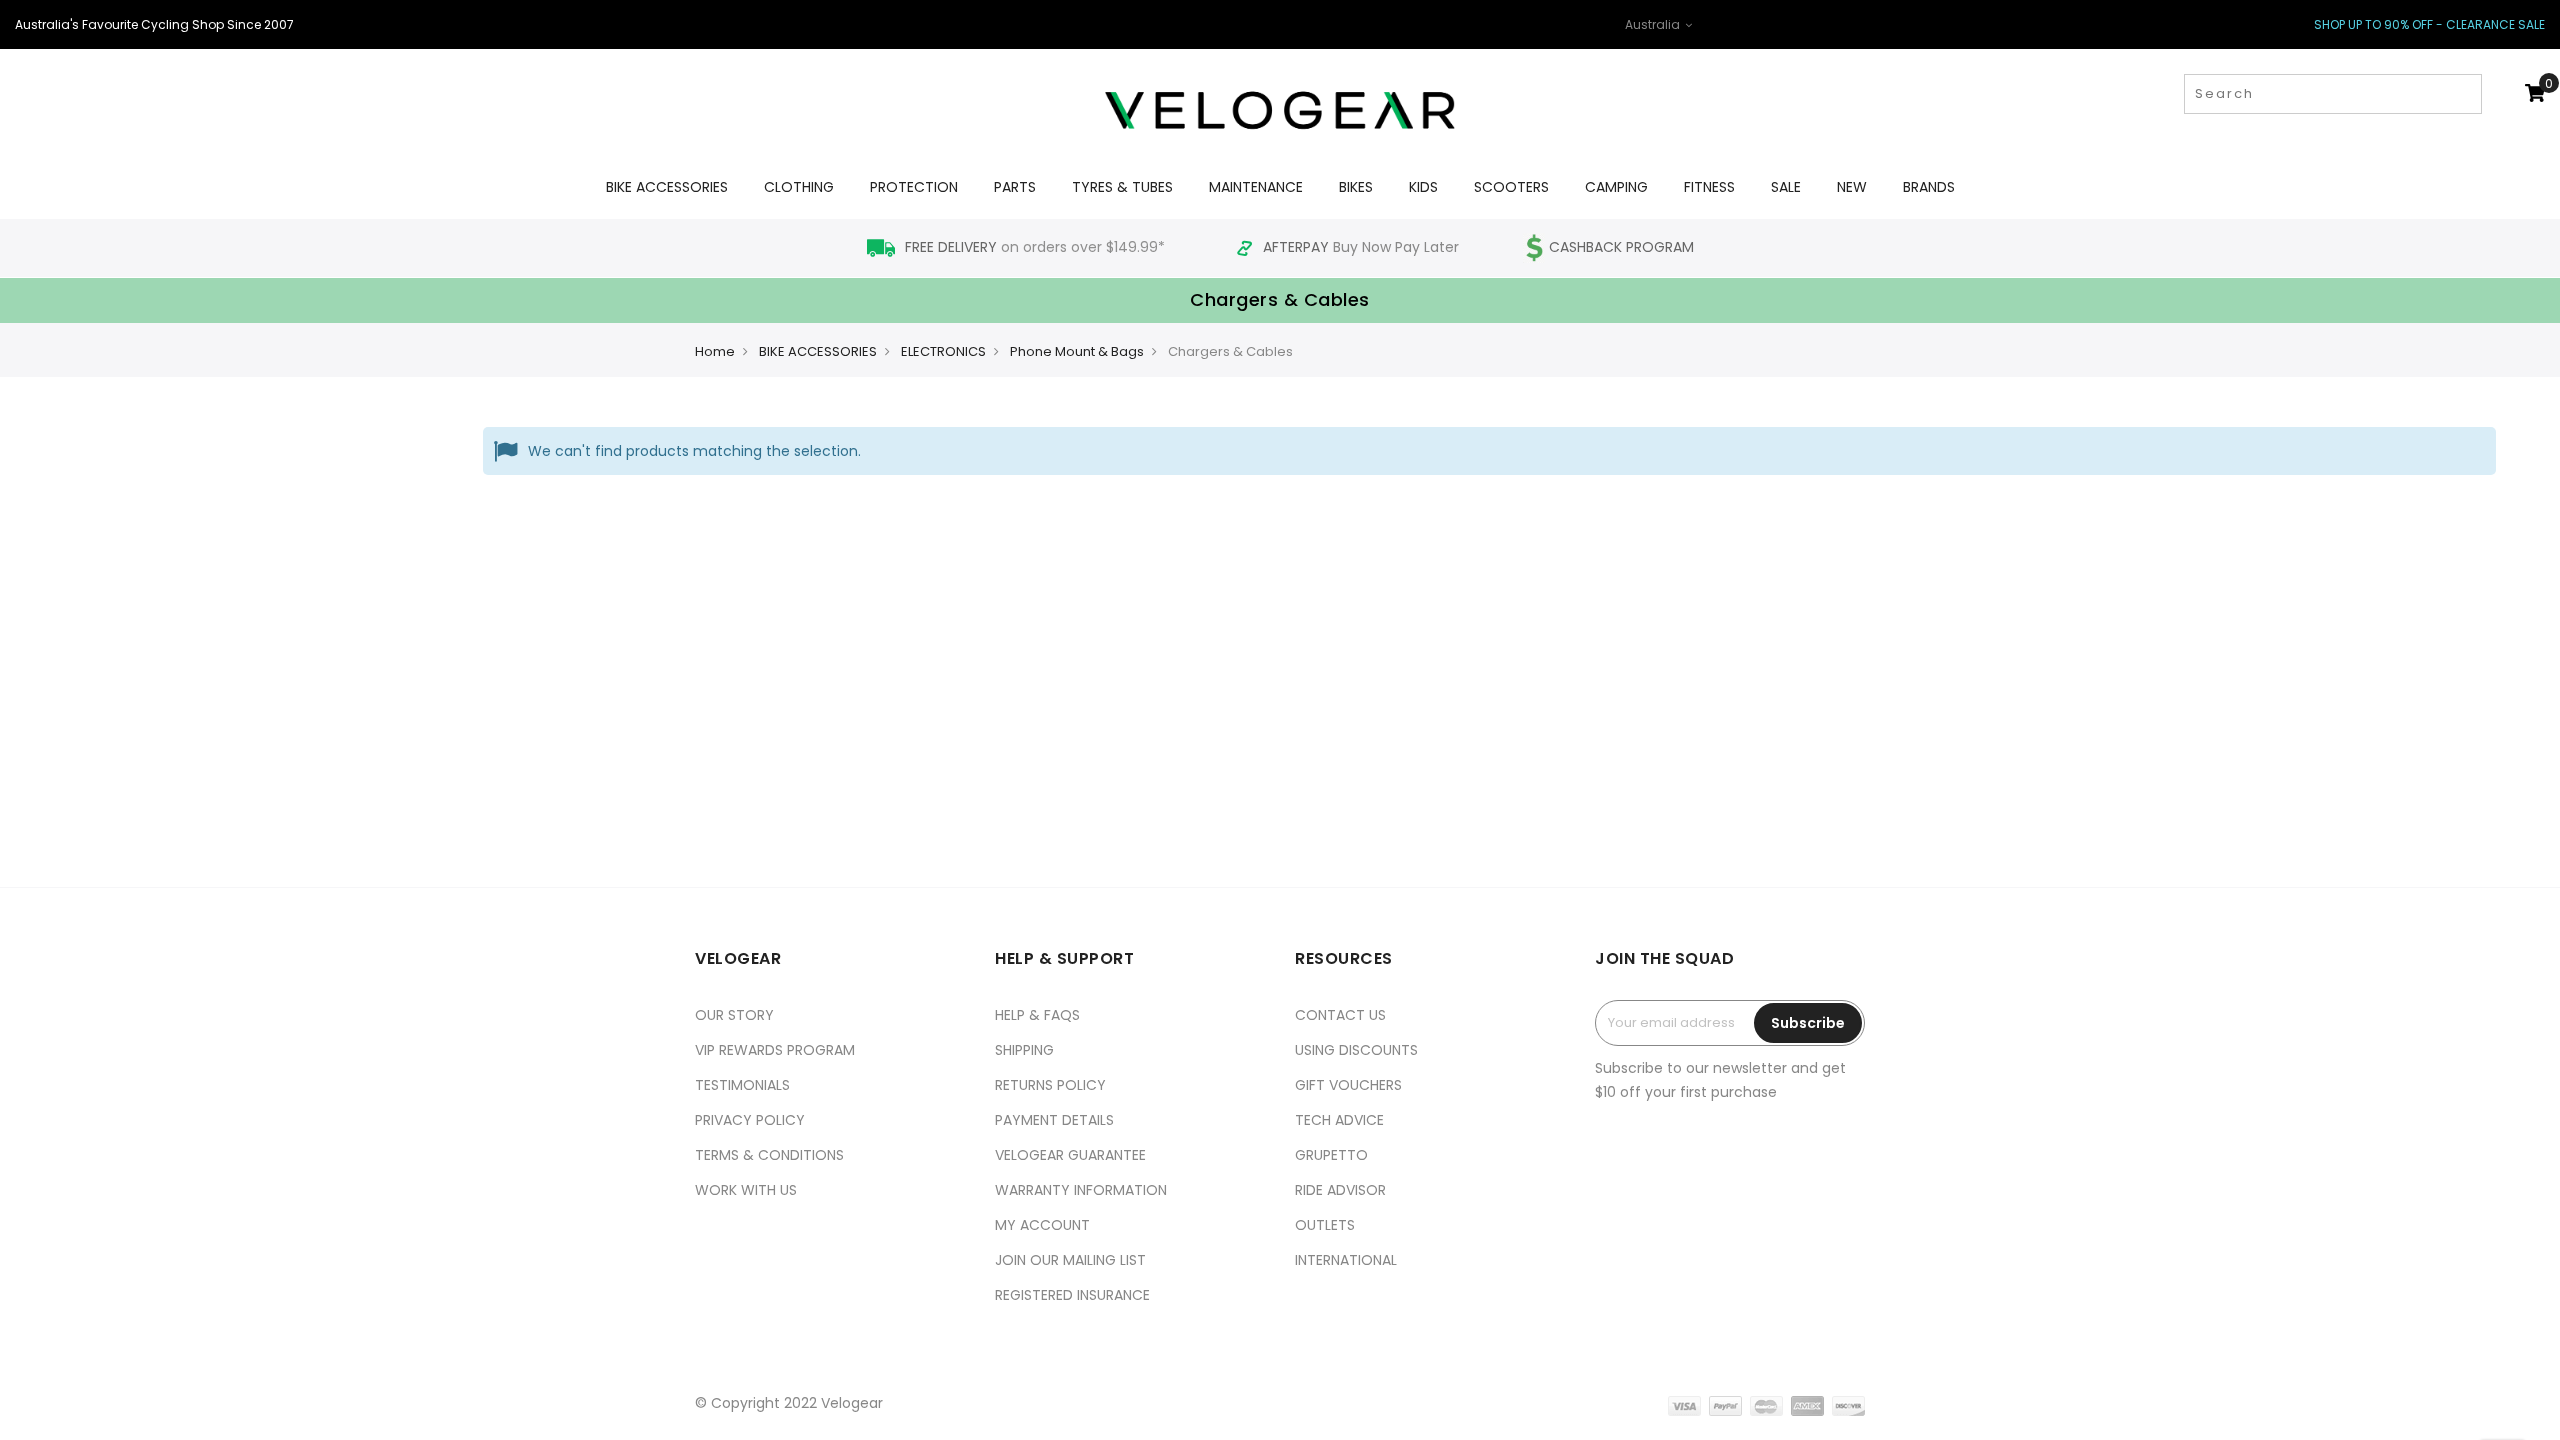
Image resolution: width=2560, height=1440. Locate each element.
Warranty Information (1081, 1190)
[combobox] (2333, 94)
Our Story (734, 1015)
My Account (1042, 1225)
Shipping (1024, 1050)
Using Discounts (1356, 1050)
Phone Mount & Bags (1077, 351)
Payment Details (1054, 1120)
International (1346, 1260)
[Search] (2464, 94)
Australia (1654, 24)
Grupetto (1331, 1155)
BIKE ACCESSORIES (818, 351)
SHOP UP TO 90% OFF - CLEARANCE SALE (2429, 24)
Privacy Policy (750, 1120)
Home (715, 351)
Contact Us (1340, 1015)
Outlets (1325, 1225)
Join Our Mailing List (1070, 1260)
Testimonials (742, 1085)
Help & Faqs (1037, 1015)
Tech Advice (1339, 1120)
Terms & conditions (769, 1155)
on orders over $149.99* (1037, 247)
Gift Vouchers (1348, 1085)
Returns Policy (1050, 1085)
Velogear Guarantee (1070, 1155)
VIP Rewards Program (775, 1050)
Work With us (746, 1190)
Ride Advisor (1340, 1190)
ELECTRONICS (943, 351)
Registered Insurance (1072, 1295)
